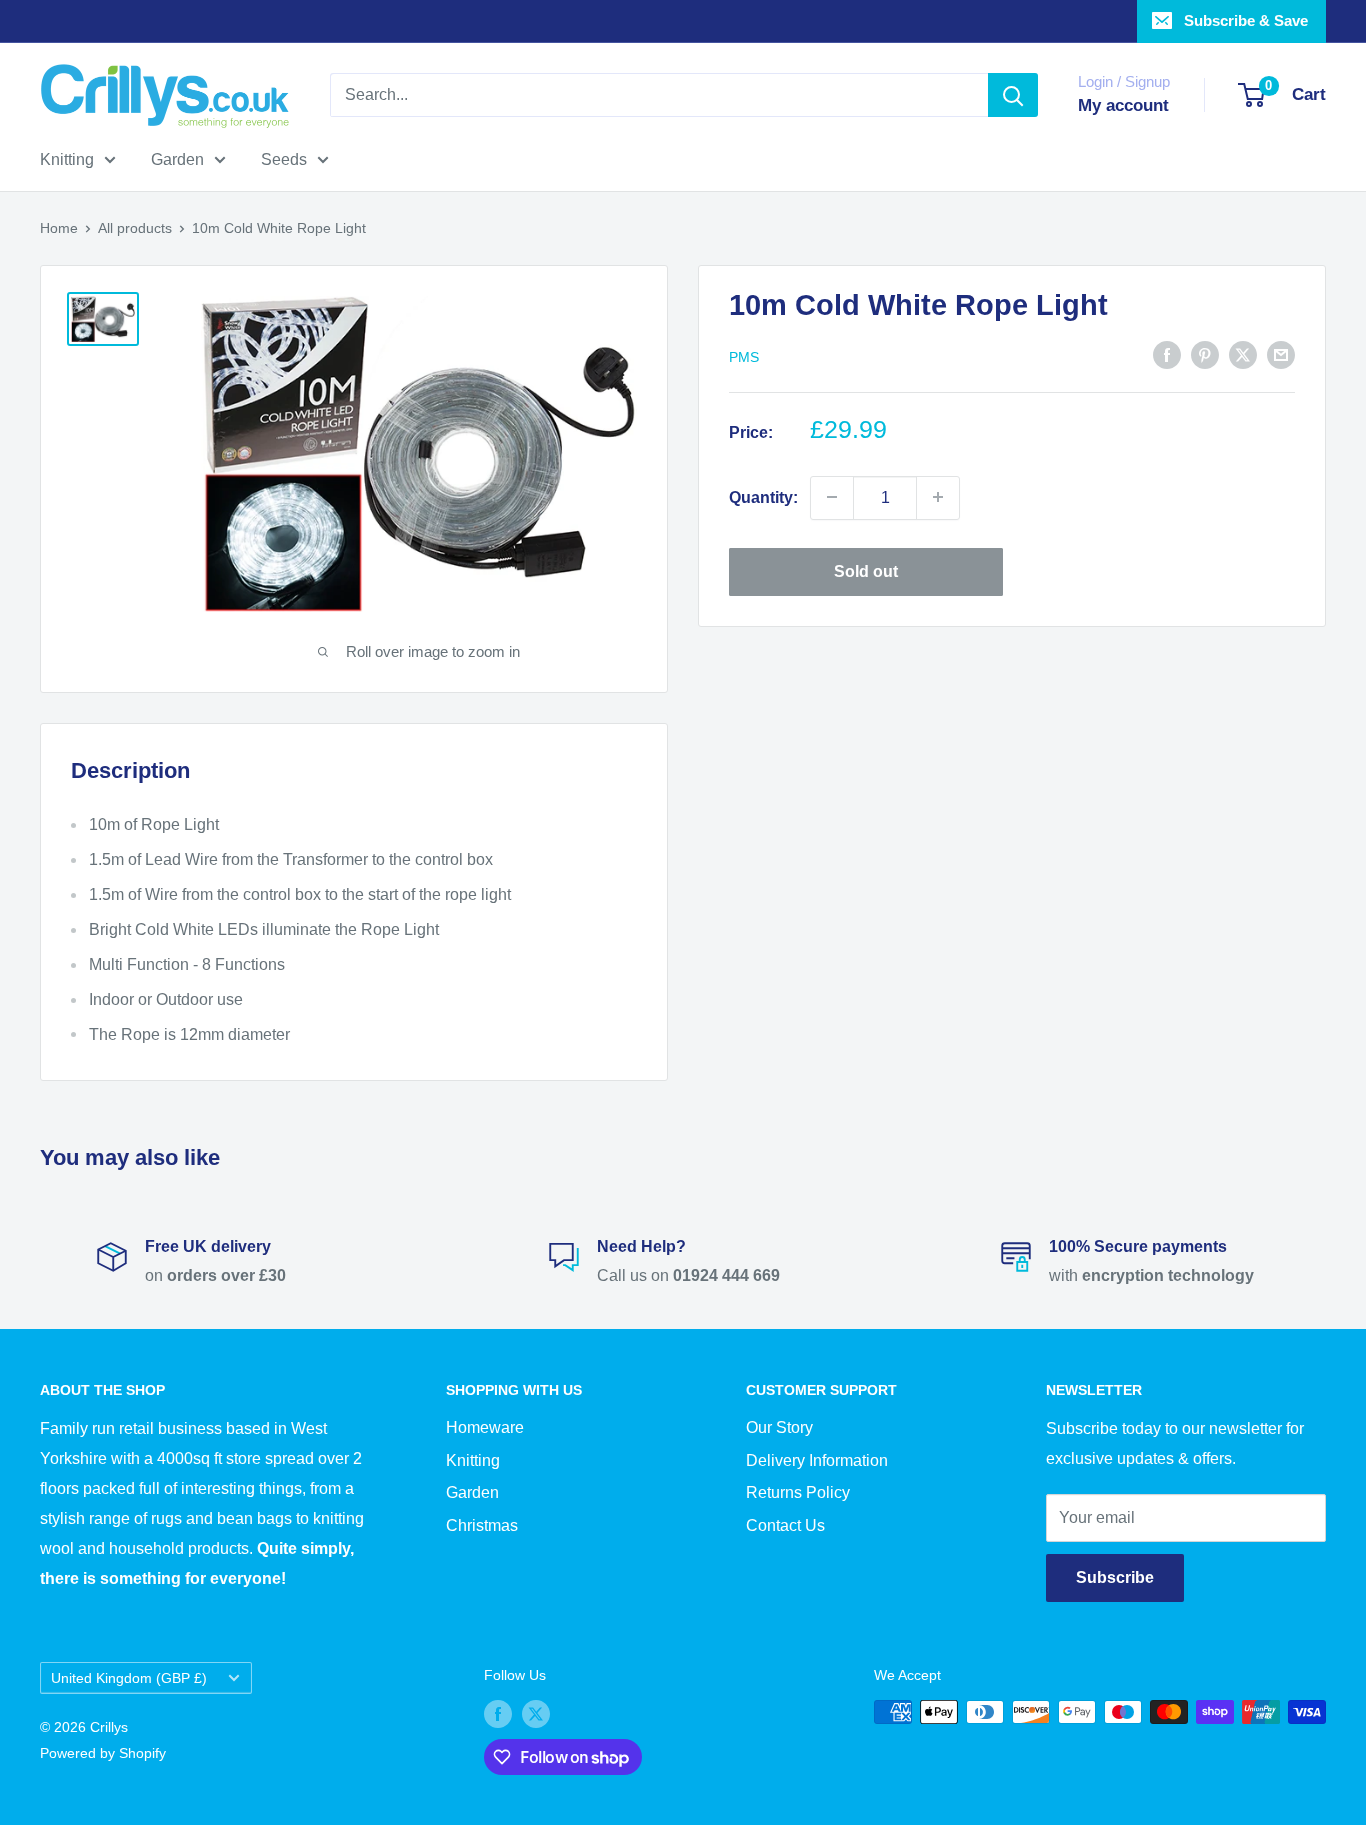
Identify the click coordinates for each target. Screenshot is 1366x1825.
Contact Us (785, 1525)
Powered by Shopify (103, 1753)
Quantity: (763, 496)
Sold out (866, 570)
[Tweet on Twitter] (1243, 354)
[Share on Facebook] (1167, 354)
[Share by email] (1281, 354)
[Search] (1013, 95)
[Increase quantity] (938, 497)
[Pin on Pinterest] (1205, 354)
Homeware (485, 1427)
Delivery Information (817, 1460)
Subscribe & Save (1246, 20)
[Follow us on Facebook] (498, 1714)
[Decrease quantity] (832, 497)
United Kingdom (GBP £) (129, 1678)
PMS (744, 356)
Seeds (284, 159)
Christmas (482, 1525)
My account (1123, 105)
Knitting (67, 159)
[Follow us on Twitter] (536, 1714)
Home (59, 228)
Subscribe (1115, 1577)
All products (135, 228)
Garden (177, 159)
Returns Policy (798, 1492)
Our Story (779, 1427)
